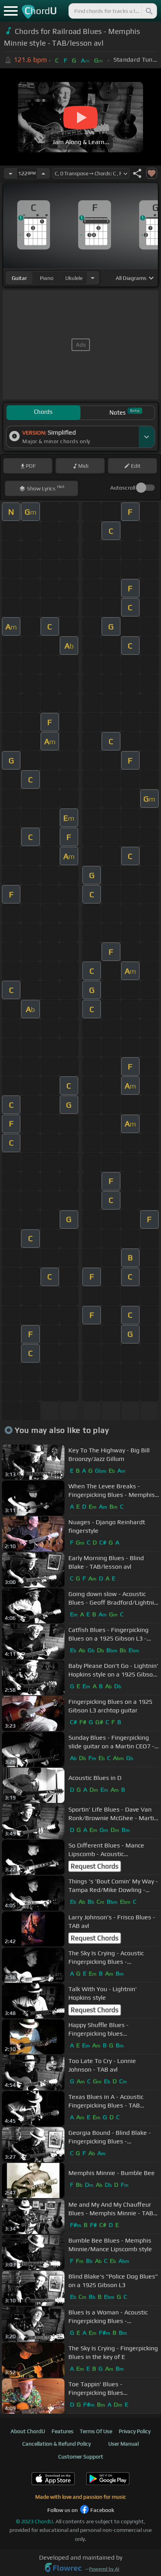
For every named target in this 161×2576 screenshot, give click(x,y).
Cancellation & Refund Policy (56, 2444)
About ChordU (28, 2431)
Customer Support (81, 2457)
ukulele (74, 278)
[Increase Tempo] (43, 173)
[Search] (148, 11)
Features (63, 2431)
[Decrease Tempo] (11, 173)
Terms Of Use (96, 2431)
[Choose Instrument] (93, 278)
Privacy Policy (135, 2431)
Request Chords (95, 1866)
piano (47, 278)
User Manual (123, 2444)
